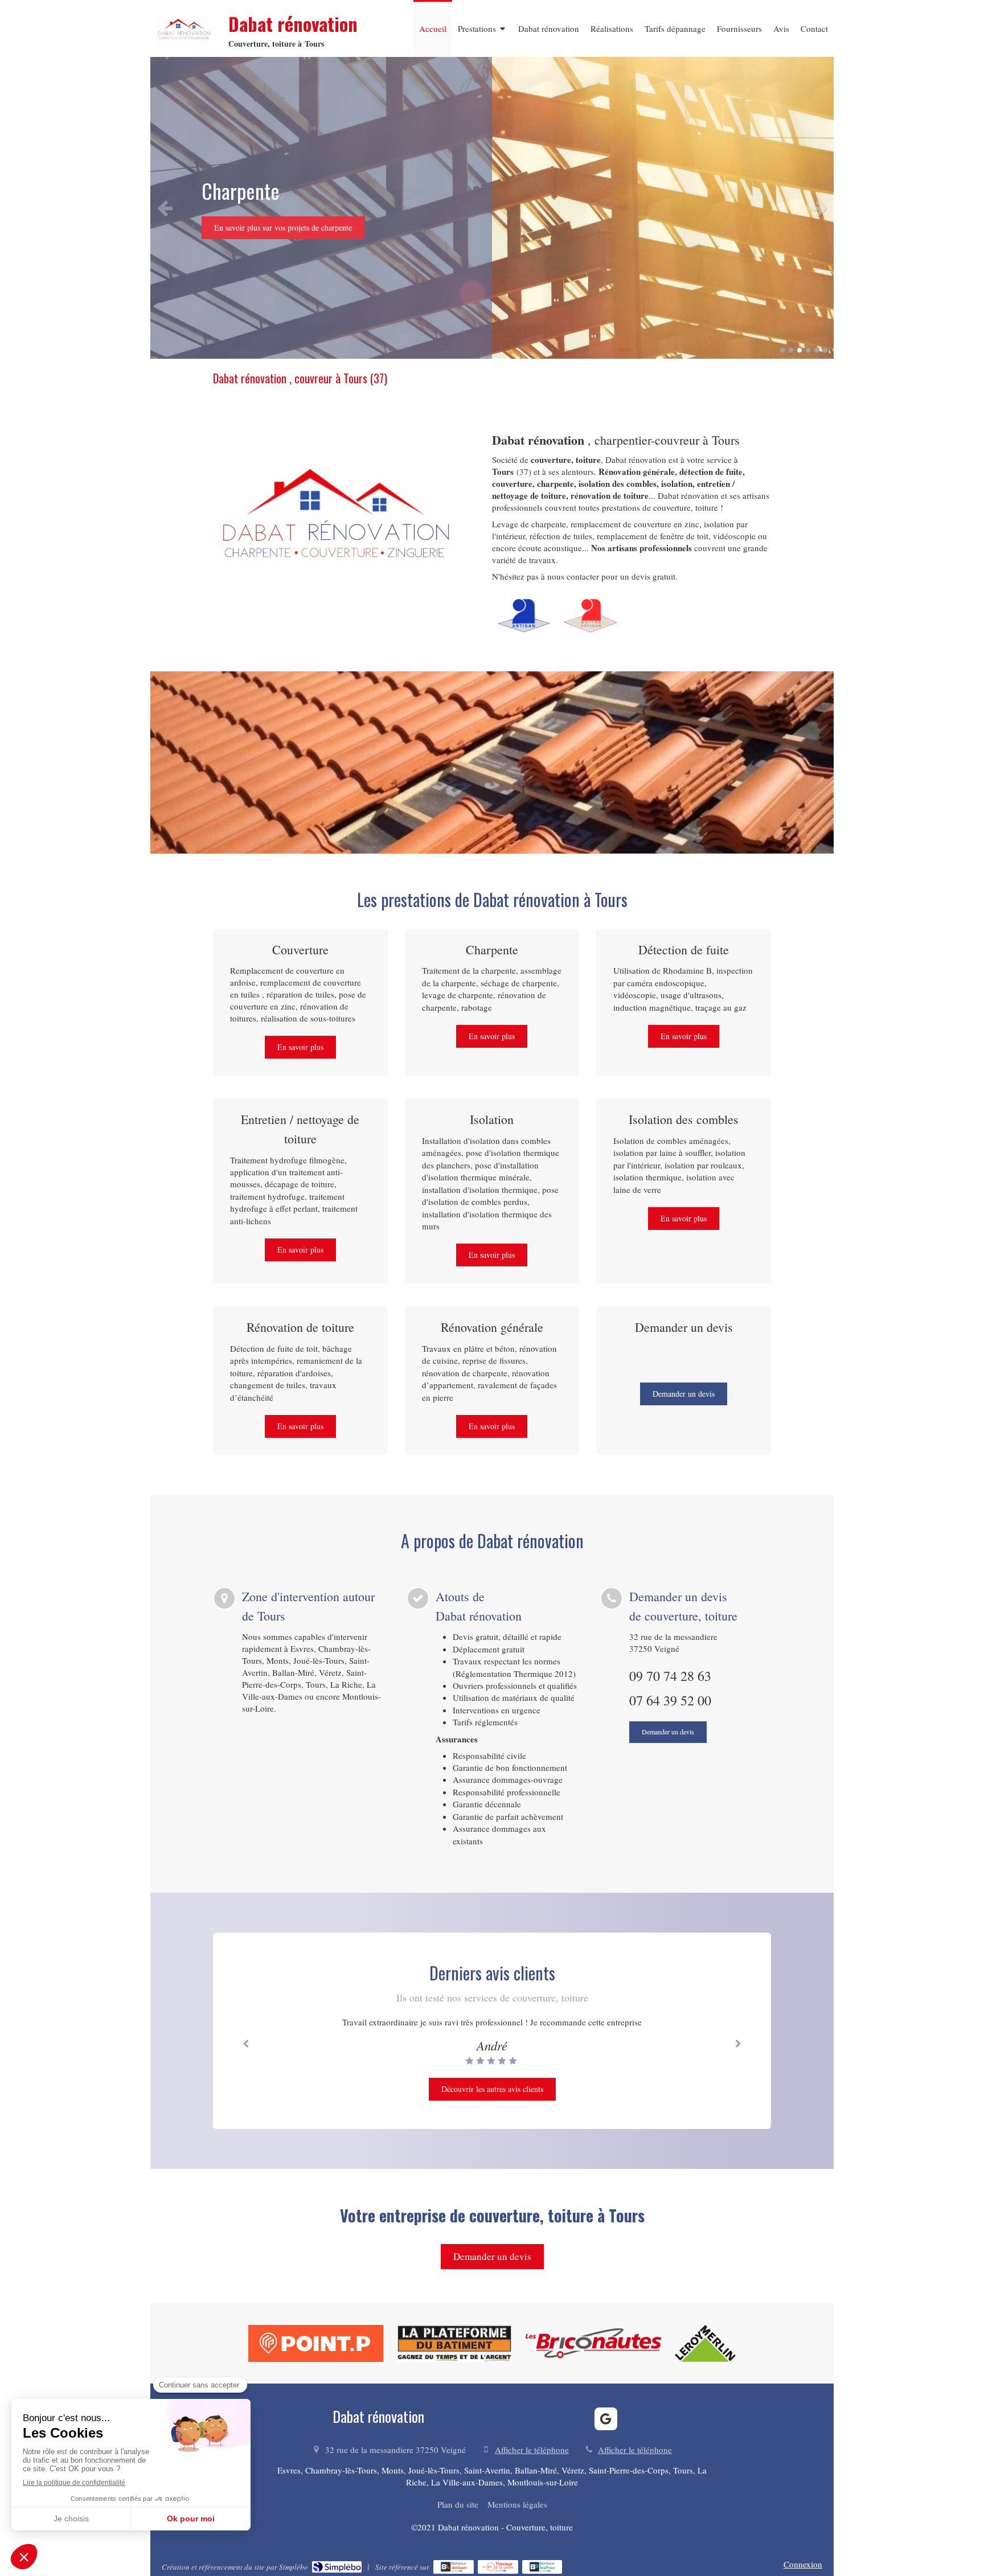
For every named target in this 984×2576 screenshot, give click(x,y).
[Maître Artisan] (591, 616)
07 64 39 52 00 (670, 1700)
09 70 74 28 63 (670, 1676)
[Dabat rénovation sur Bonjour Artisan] (454, 2567)
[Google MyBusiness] (606, 2419)
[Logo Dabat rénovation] (184, 47)
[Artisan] (524, 616)
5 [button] (817, 350)
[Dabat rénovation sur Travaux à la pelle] (498, 2567)
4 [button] (808, 350)
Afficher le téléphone (532, 2450)
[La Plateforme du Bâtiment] (454, 2343)
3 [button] (799, 350)
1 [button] (782, 350)
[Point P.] (316, 2343)
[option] (492, 208)
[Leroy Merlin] (706, 2343)
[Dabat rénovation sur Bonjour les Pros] (542, 2567)
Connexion (803, 2564)
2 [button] (791, 350)
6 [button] (825, 350)
